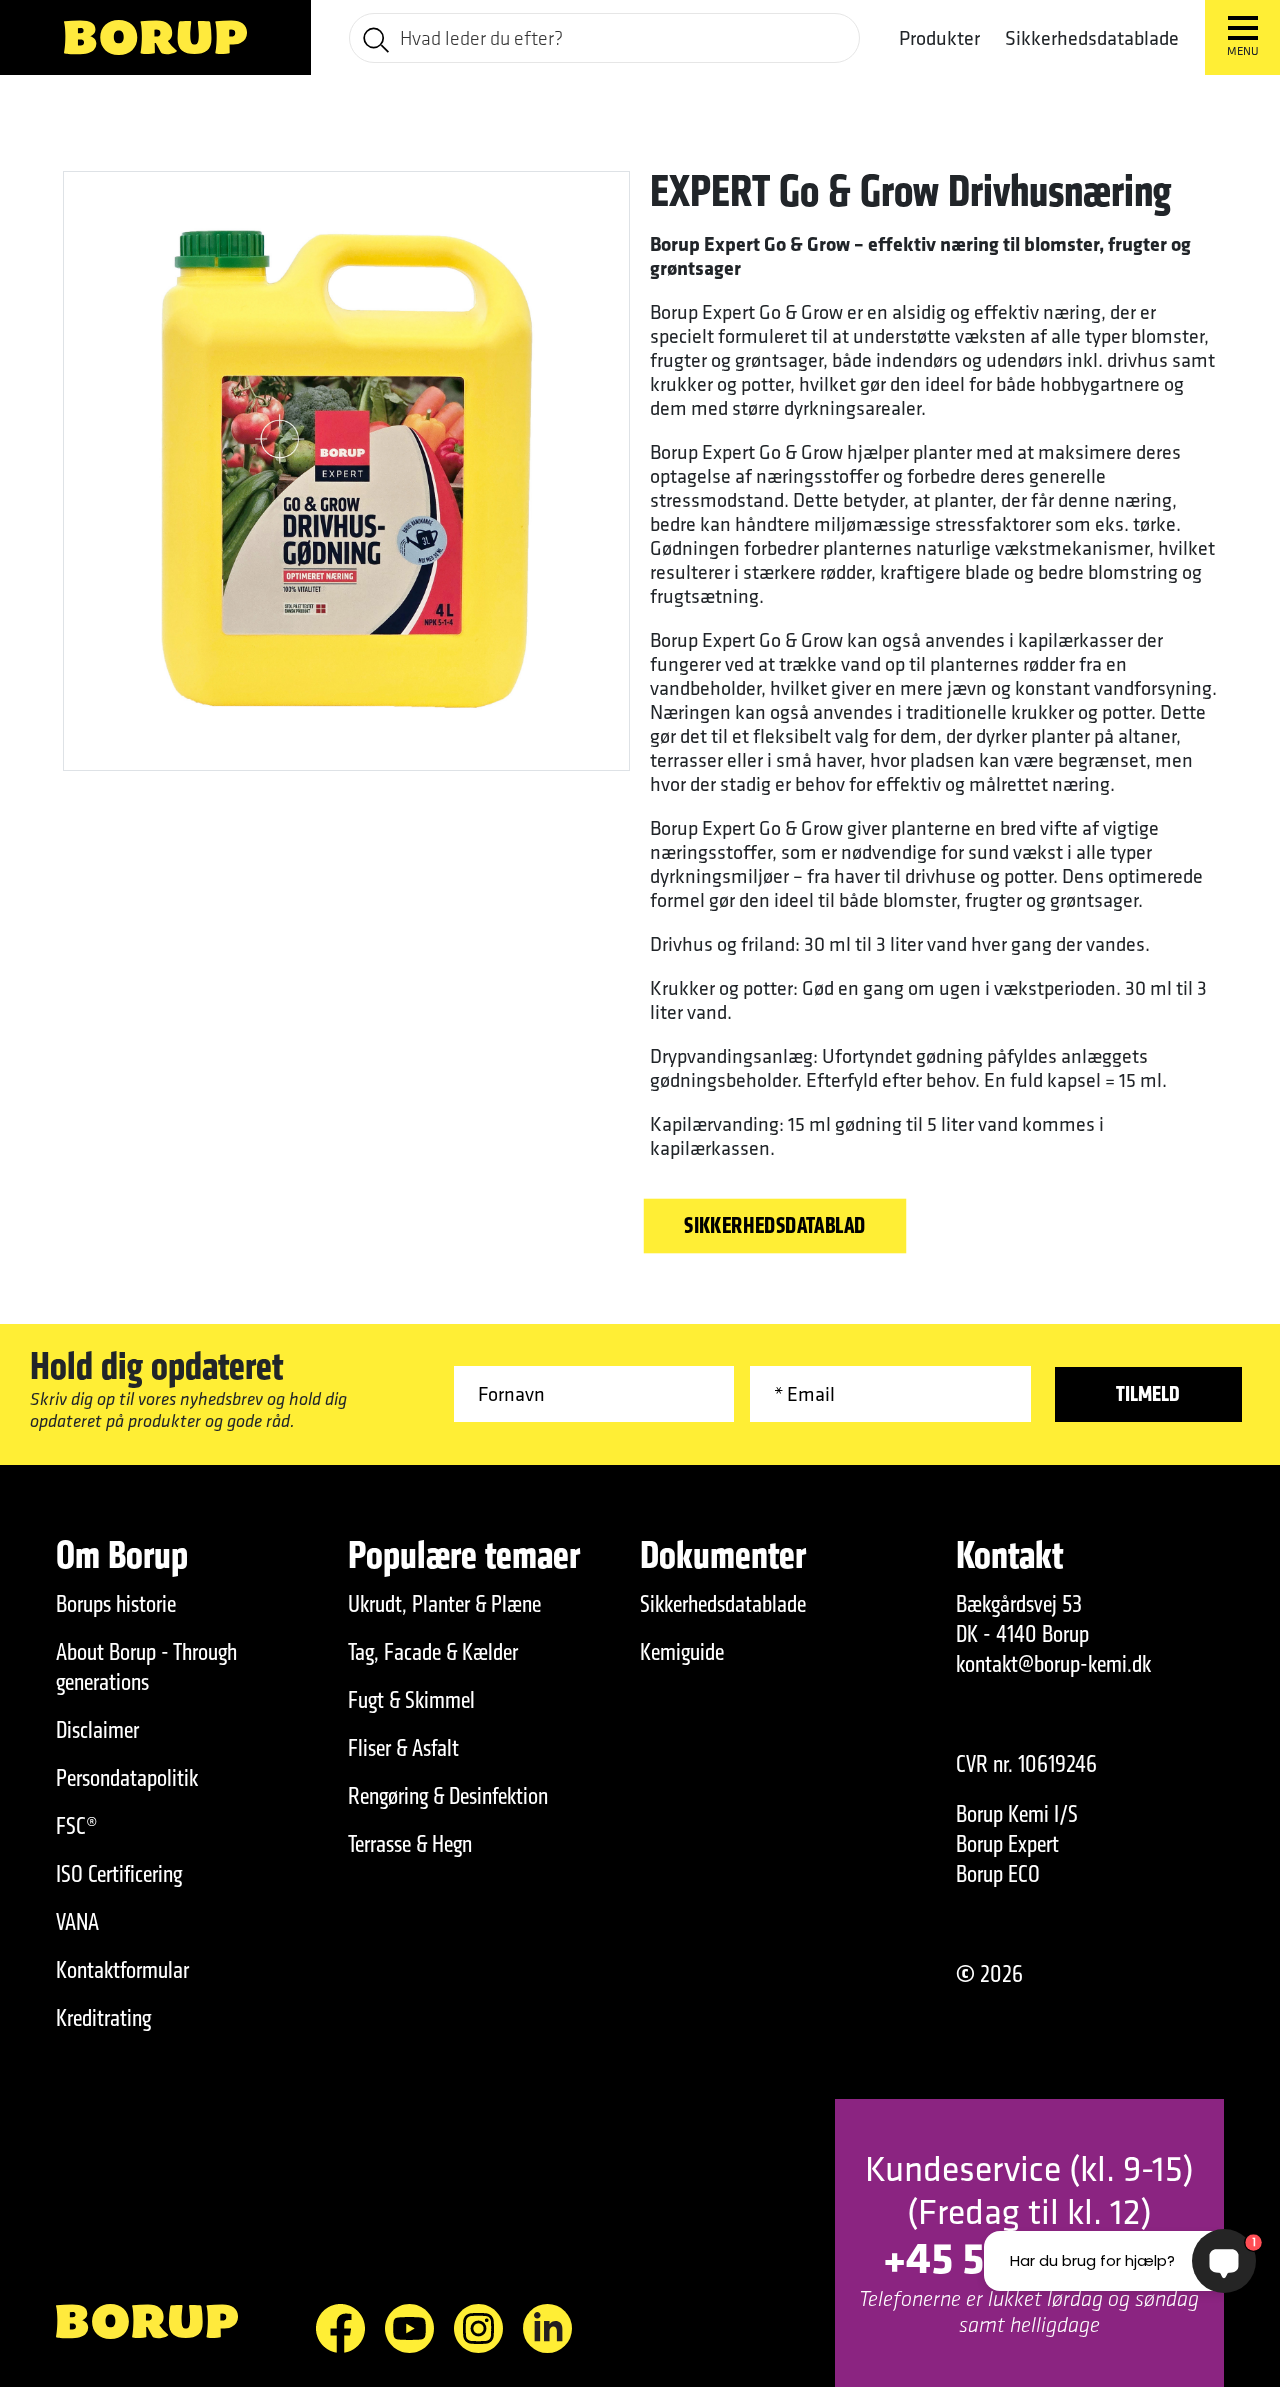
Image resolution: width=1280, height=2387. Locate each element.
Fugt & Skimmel (411, 1700)
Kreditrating (103, 2018)
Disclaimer (97, 1730)
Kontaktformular (122, 1970)
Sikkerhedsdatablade (1092, 37)
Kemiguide (682, 1652)
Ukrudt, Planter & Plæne (444, 1604)
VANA (77, 1922)
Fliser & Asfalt (403, 1748)
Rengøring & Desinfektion (448, 1796)
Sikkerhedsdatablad (775, 1226)
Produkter (939, 38)
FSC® (77, 1826)
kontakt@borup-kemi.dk (1053, 1664)
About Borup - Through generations (146, 1667)
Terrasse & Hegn (410, 1844)
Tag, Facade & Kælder (433, 1652)
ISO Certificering (119, 1874)
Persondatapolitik (127, 1778)
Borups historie (116, 1604)
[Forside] (155, 37)
